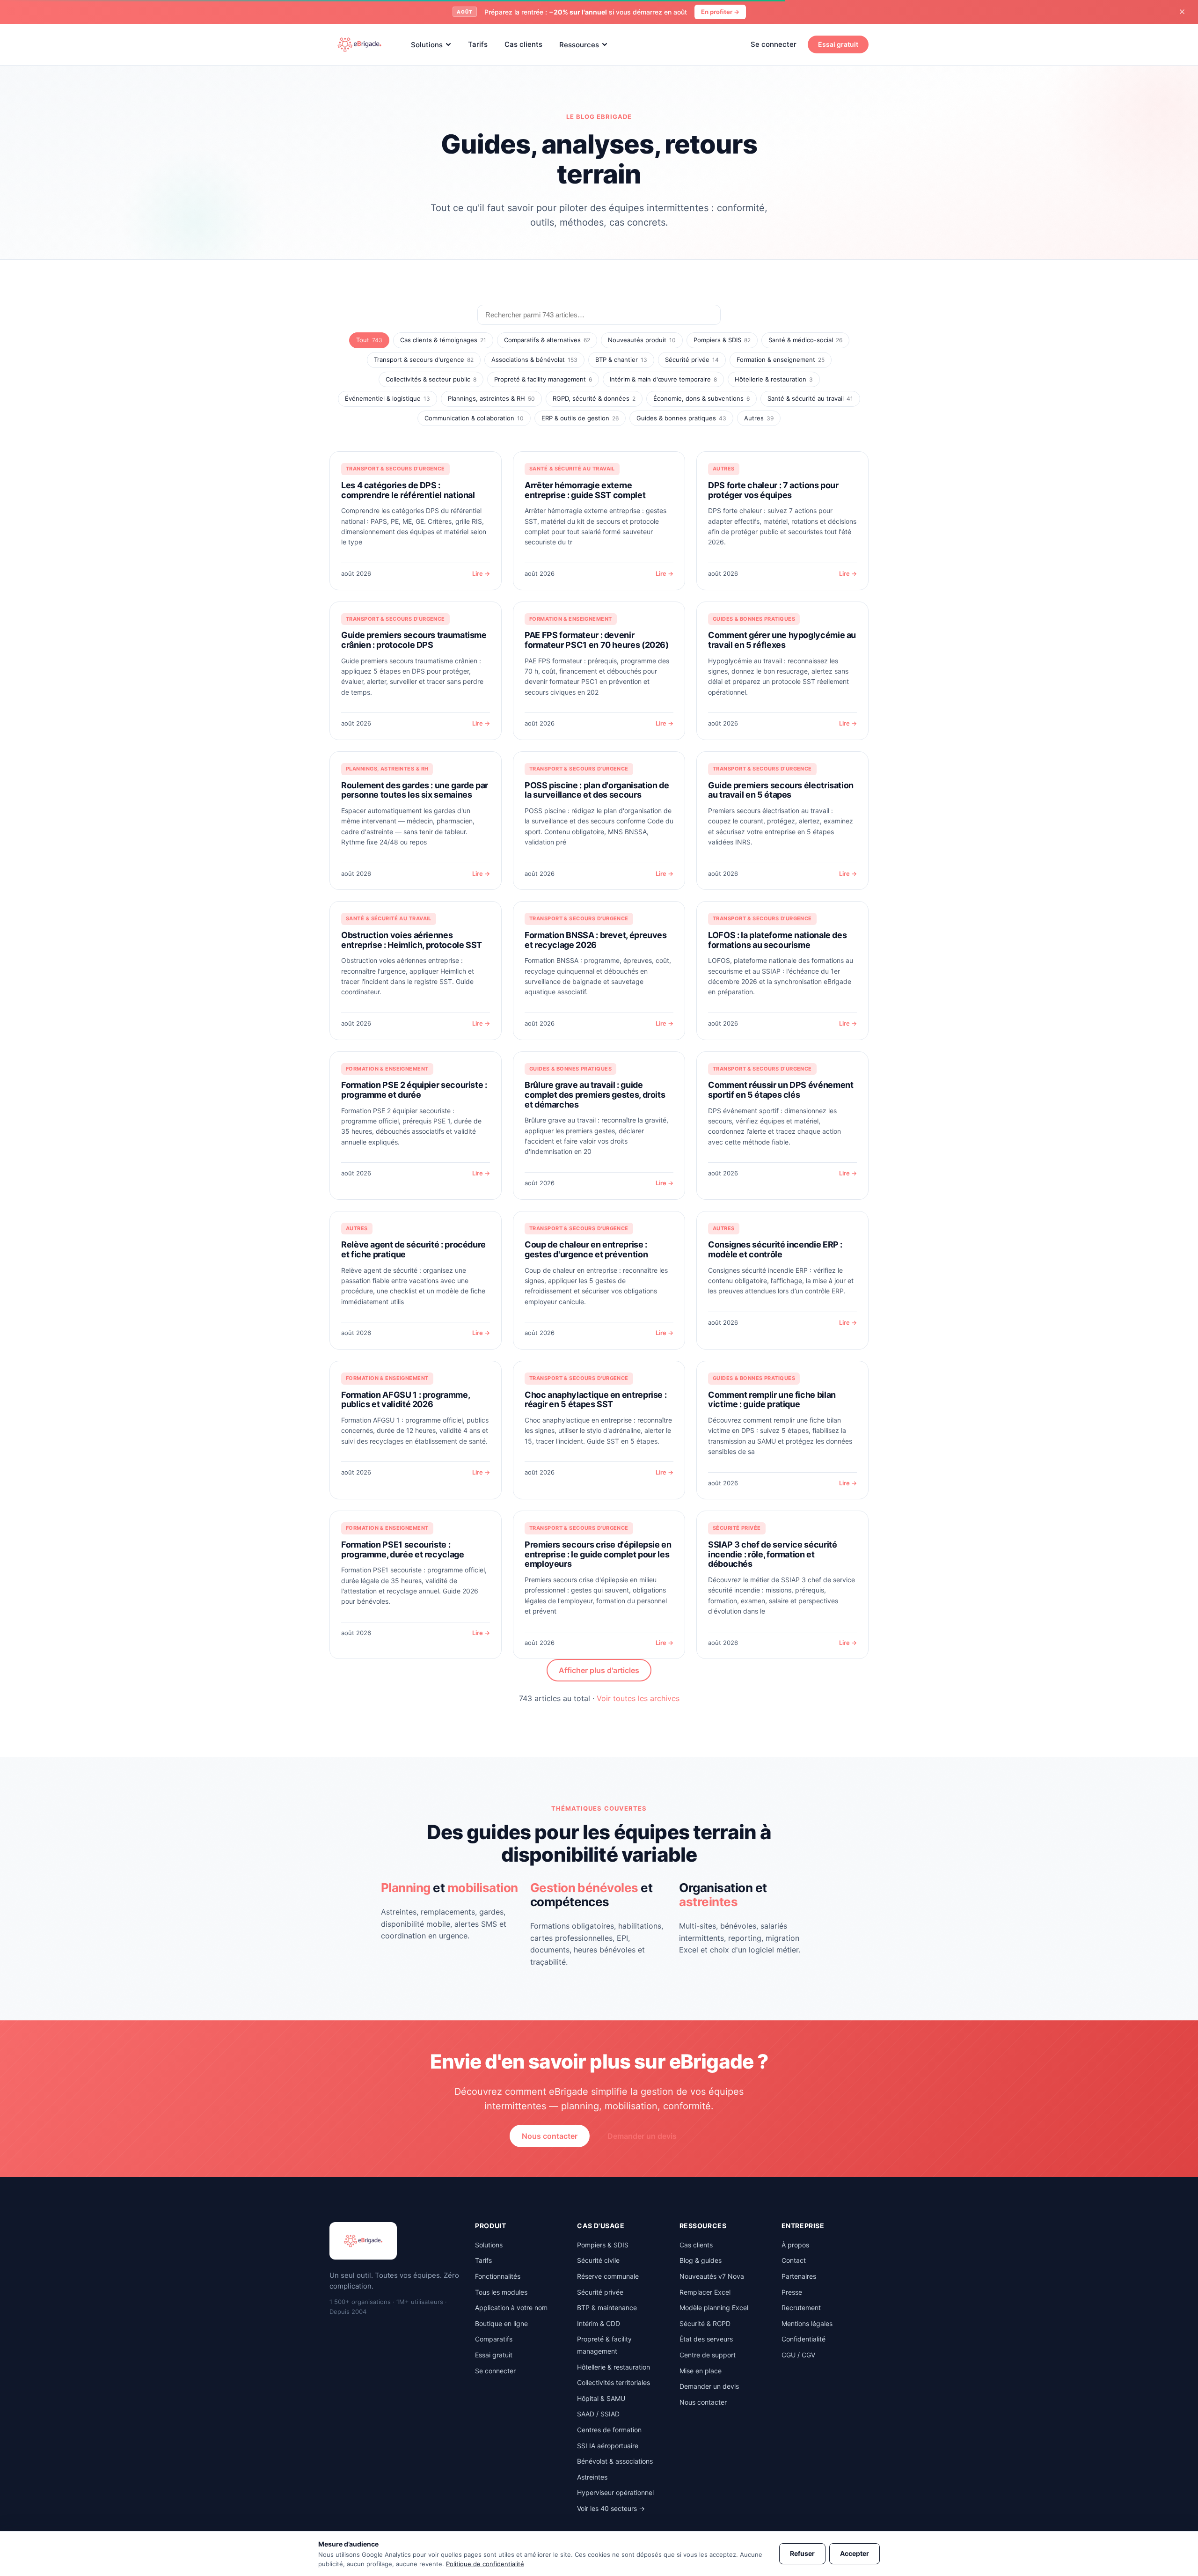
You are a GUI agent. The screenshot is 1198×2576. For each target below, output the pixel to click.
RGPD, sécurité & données (594, 398)
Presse (792, 2292)
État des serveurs (706, 2339)
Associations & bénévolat (534, 360)
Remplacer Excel (705, 2292)
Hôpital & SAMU (601, 2398)
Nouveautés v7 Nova (712, 2276)
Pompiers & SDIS (722, 340)
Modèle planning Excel (714, 2308)
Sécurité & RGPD (705, 2323)
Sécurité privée (692, 360)
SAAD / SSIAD (598, 2414)
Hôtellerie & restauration (774, 379)
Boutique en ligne (501, 2323)
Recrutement (801, 2308)
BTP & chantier (621, 360)
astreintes (708, 1902)
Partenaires (799, 2276)
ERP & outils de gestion (580, 418)
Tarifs (478, 44)
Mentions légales (807, 2323)
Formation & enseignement (781, 360)
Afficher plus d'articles (599, 1670)
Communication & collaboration (474, 418)
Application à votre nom (511, 2308)
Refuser (802, 2553)
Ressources (579, 44)
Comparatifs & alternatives (547, 340)
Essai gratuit (838, 44)
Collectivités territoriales (614, 2382)
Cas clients (523, 44)
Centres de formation (609, 2430)
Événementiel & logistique (387, 398)
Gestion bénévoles (584, 1888)
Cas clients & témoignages (443, 340)
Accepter (855, 2553)
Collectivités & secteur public (431, 379)
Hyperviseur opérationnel (615, 2492)
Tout (369, 340)
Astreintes (592, 2477)
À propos (795, 2245)
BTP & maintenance (607, 2308)
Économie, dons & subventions (701, 398)
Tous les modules (501, 2292)
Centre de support (708, 2355)
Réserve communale (608, 2276)
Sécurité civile (598, 2260)
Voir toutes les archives (638, 1698)
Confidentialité (804, 2339)
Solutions (427, 44)
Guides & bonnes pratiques (681, 418)
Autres (759, 418)
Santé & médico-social (805, 340)
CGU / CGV (798, 2355)
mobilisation (483, 1888)
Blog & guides (701, 2260)
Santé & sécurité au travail (810, 398)
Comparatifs (494, 2339)
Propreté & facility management (543, 379)
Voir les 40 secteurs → (611, 2508)
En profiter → (720, 12)
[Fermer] (1182, 12)
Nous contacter (550, 2136)
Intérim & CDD (599, 2323)
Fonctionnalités (498, 2276)
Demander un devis (642, 2136)
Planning (406, 1888)
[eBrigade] (359, 44)
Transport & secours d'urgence (424, 360)
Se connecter (774, 44)
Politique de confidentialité (485, 2564)
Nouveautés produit (642, 340)
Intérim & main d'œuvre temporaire (663, 379)
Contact (794, 2260)
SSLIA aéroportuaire (608, 2446)
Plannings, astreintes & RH (491, 398)
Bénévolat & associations (615, 2461)
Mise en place (701, 2371)
